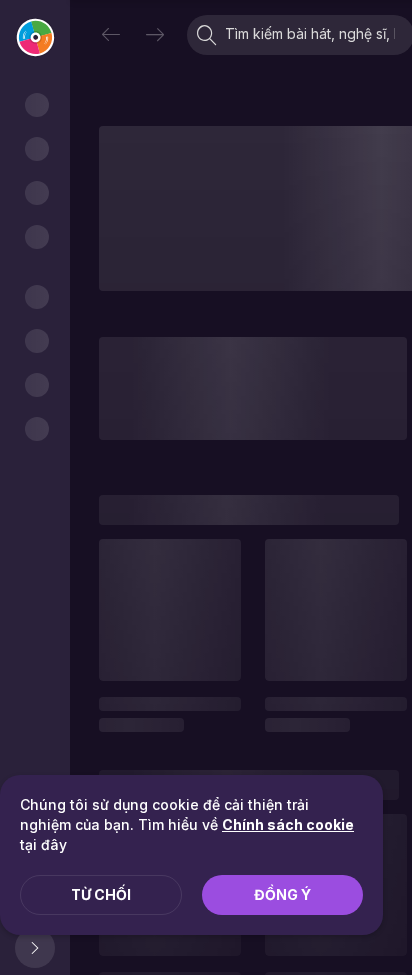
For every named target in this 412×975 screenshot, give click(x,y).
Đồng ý (282, 894)
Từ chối (101, 894)
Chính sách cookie (288, 824)
